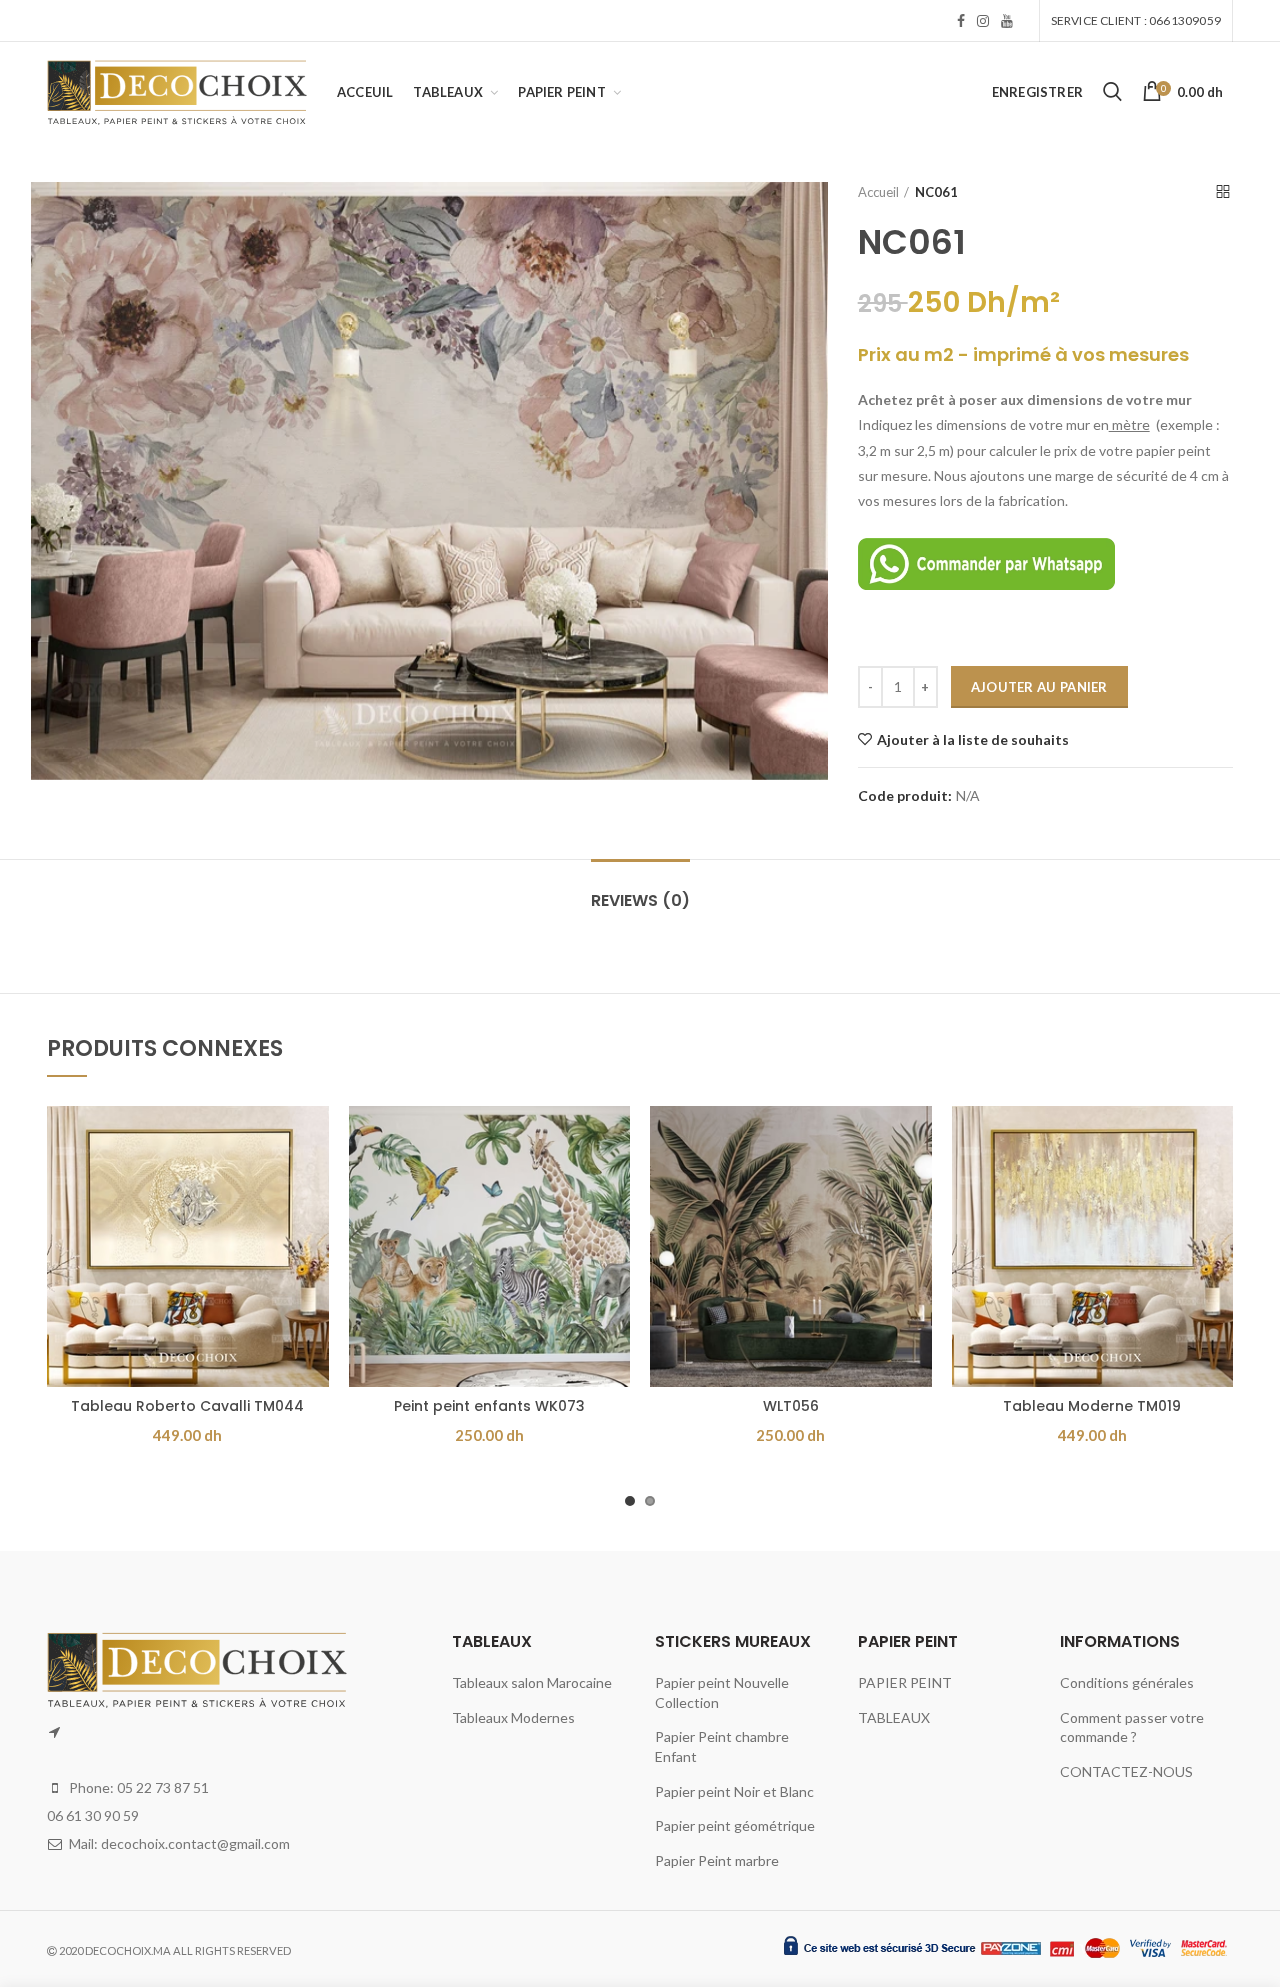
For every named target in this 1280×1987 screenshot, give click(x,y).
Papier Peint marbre (717, 1860)
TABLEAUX (894, 1717)
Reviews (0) (640, 900)
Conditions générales (1127, 1682)
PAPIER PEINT (905, 1682)
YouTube (1007, 21)
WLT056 (791, 1406)
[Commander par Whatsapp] (986, 562)
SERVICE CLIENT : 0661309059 (1136, 20)
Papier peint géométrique (735, 1825)
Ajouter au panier (1039, 687)
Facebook (961, 21)
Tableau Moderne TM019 (1092, 1406)
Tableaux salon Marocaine (532, 1682)
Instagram (983, 21)
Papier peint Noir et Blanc (734, 1791)
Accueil (878, 192)
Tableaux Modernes (513, 1717)
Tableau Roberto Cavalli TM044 (187, 1406)
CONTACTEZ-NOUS (1126, 1771)
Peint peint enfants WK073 (489, 1406)
